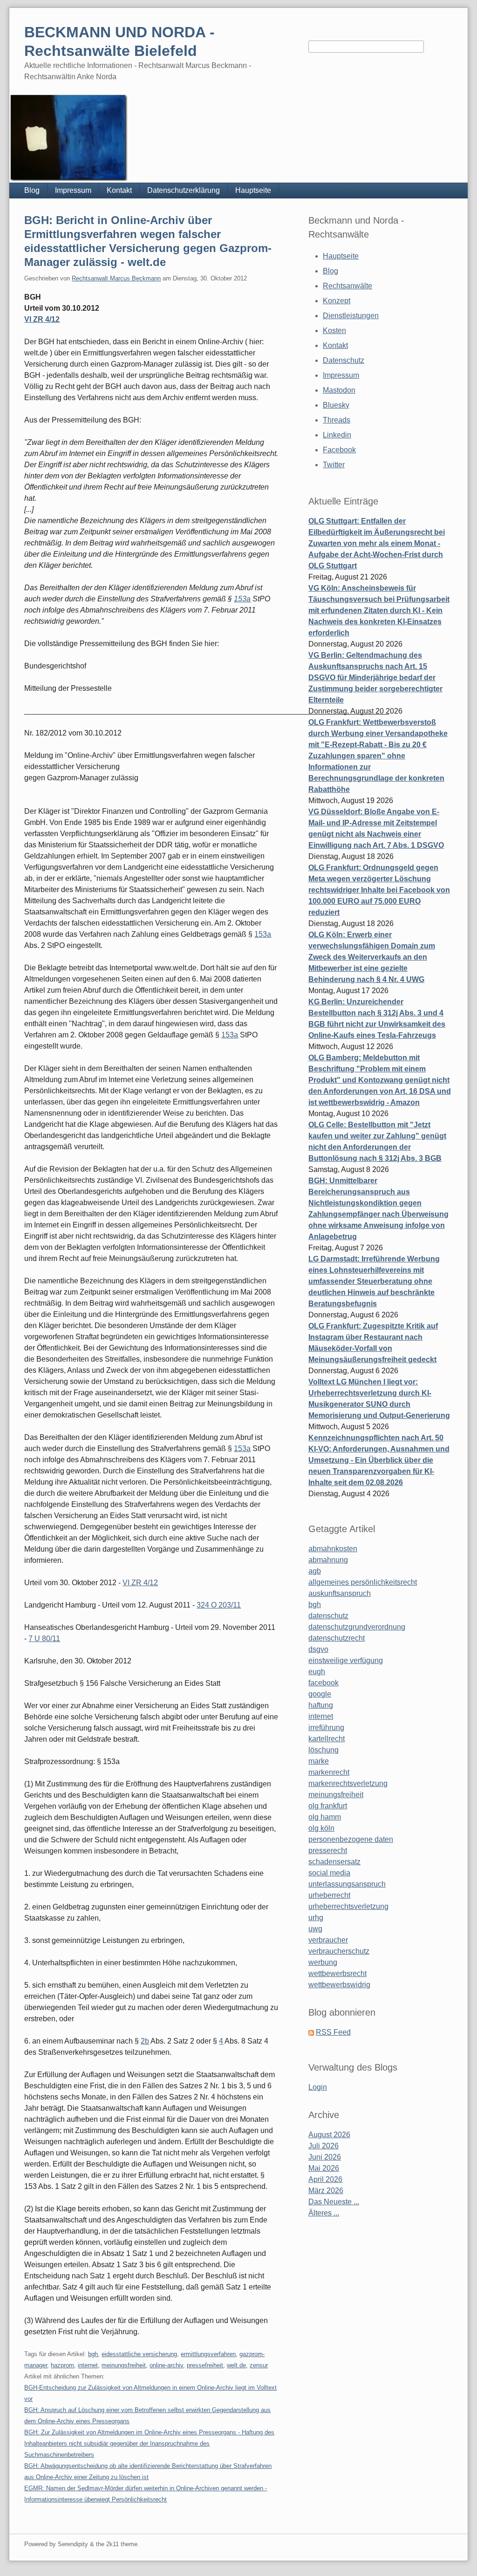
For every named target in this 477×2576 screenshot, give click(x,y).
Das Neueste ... (334, 2202)
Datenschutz (344, 360)
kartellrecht (327, 1739)
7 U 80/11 (44, 1639)
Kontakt (119, 190)
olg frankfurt (328, 1806)
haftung (321, 1705)
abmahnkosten (333, 1549)
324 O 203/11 (219, 1605)
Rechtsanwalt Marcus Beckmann (116, 278)
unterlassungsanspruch (347, 1884)
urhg (316, 1918)
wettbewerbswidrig (339, 1985)
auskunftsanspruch (340, 1593)
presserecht (328, 1850)
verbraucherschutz (339, 1951)
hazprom (62, 2365)
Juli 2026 (324, 2146)
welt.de (236, 2365)
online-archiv (166, 2365)
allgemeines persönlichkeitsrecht (363, 1582)
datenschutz (328, 1616)
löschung (324, 1750)
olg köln (321, 1828)
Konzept (337, 301)
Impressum (73, 190)
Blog (32, 190)
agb (315, 1571)
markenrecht (329, 1772)
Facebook (339, 450)
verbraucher (328, 1940)
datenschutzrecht (337, 1638)
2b (145, 2041)
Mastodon (339, 390)
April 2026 (325, 2179)
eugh (317, 1672)
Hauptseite (253, 190)
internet (88, 2365)
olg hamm (325, 1817)
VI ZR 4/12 (42, 319)
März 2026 (326, 2191)
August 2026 (329, 2135)
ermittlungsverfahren (208, 2354)
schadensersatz (334, 1862)
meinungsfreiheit (124, 2365)
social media (329, 1873)
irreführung (326, 1728)
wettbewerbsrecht (337, 1973)
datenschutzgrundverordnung (357, 1627)
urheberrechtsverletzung (348, 1906)
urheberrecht (329, 1895)
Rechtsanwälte (348, 286)
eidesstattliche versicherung (139, 2354)
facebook (324, 1683)
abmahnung (328, 1560)
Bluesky (336, 405)
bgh (93, 2354)
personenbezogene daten (351, 1839)
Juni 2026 (325, 2157)
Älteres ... (324, 2213)
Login (318, 2087)
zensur (259, 2365)
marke (319, 1761)
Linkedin (337, 435)
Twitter (334, 465)
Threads (337, 420)
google (320, 1694)
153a (242, 599)
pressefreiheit (205, 2365)
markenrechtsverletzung (348, 1783)
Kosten (334, 331)
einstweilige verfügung (346, 1660)
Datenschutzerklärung (184, 190)
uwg (315, 1929)
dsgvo (318, 1649)
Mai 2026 (324, 2168)
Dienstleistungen (351, 316)
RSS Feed (333, 2032)
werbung (323, 1962)
